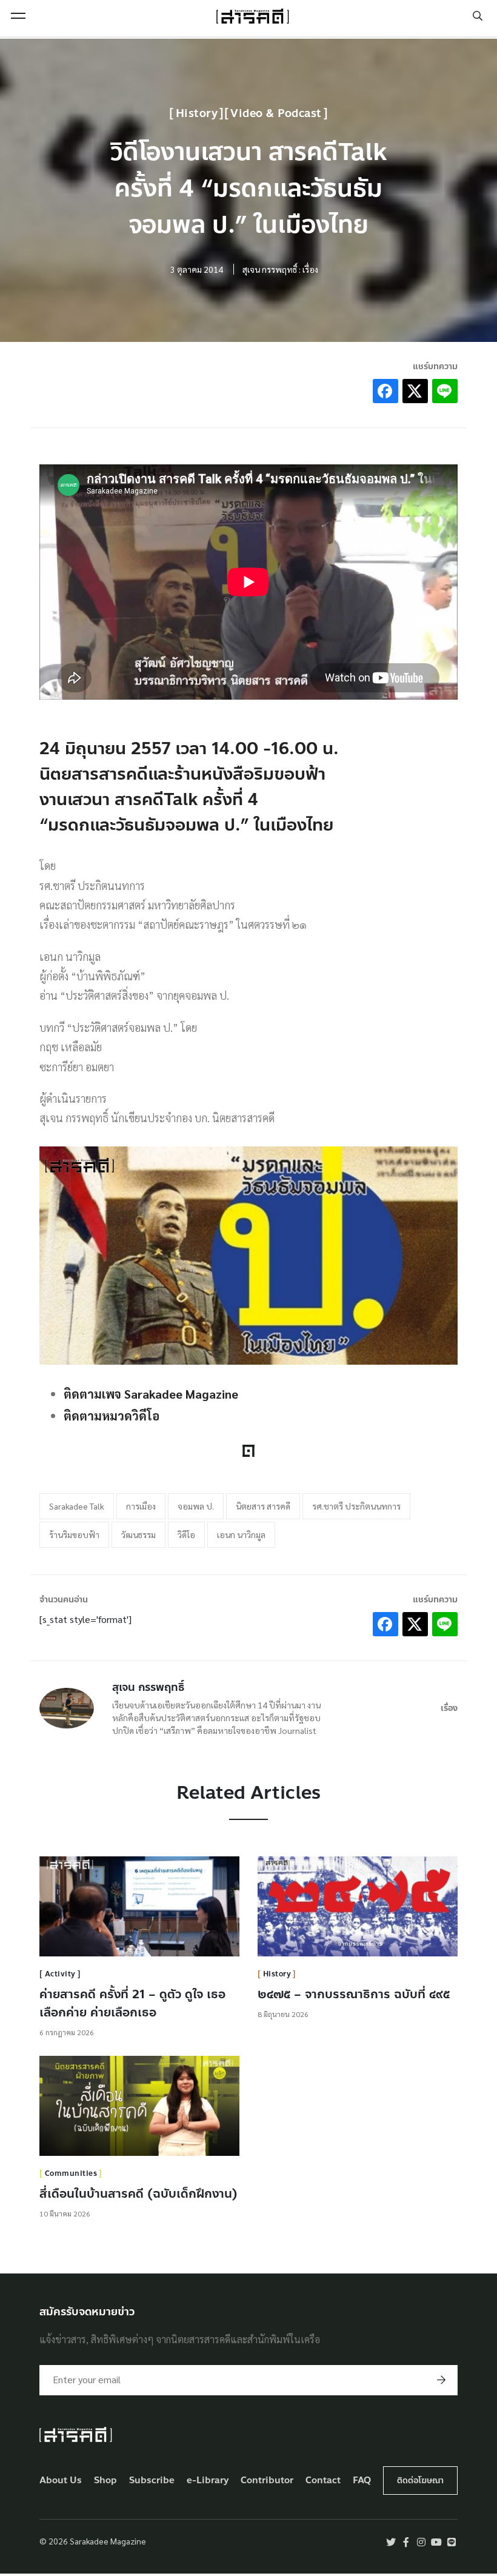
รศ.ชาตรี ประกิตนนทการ (356, 1506)
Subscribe (152, 2481)
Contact (323, 2481)
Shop (105, 2481)
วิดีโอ (186, 1534)
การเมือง (141, 1506)
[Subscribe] (441, 2380)
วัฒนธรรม (138, 1534)
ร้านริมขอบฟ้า (74, 1534)
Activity (60, 1974)
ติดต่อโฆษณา (420, 2481)
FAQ (362, 2481)
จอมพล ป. (196, 1506)
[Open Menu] (18, 16)
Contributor (267, 2481)
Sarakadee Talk (77, 1506)
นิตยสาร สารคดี (263, 1506)
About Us (61, 2481)
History (197, 113)
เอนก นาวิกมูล (241, 1534)
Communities (71, 2173)
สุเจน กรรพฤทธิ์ (148, 1687)
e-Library (208, 2481)
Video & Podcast (276, 113)
